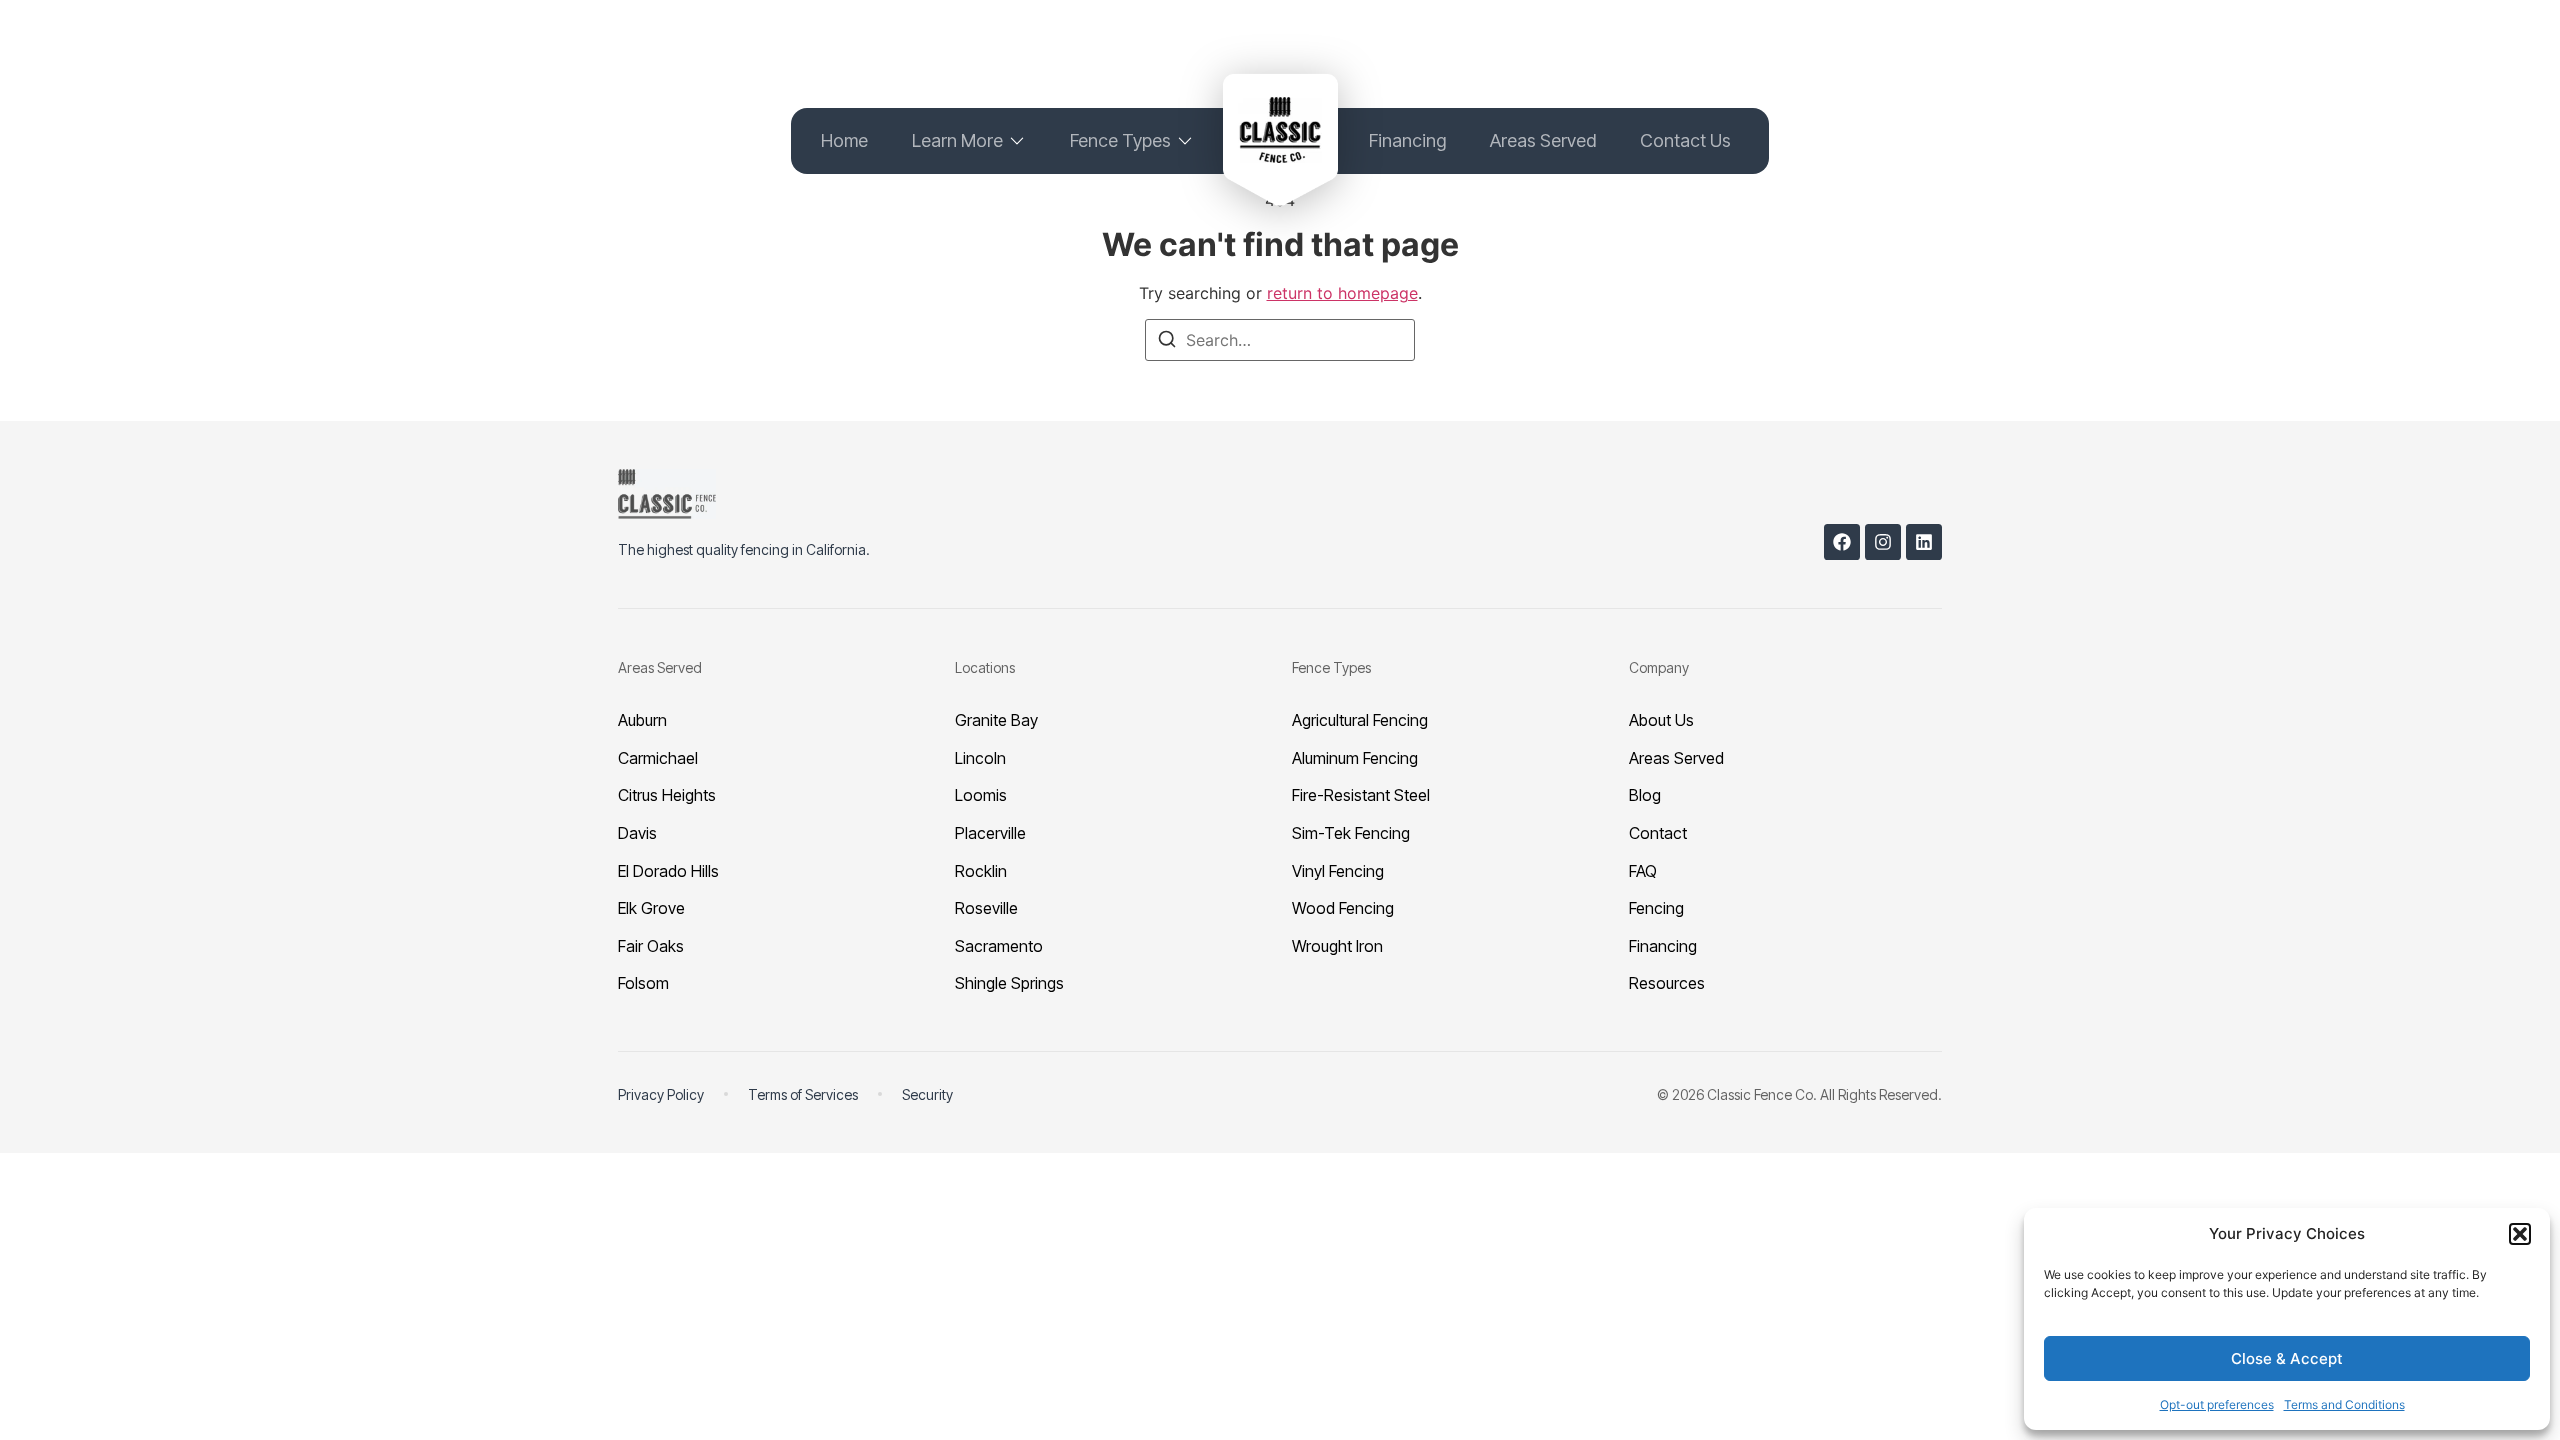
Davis (637, 833)
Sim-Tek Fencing (1351, 833)
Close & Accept (2287, 1358)
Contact (1658, 833)
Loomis (981, 795)
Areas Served (1676, 758)
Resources (1667, 983)
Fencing (1656, 908)
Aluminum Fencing (1355, 758)
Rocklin (981, 871)
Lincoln (980, 758)
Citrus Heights (667, 795)
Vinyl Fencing (1338, 871)
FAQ (1643, 871)
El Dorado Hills (668, 871)
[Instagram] (1883, 542)
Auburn (642, 720)
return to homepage (1342, 293)
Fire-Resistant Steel (1361, 795)
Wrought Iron (1337, 946)
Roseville (986, 908)
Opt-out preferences (2217, 1404)
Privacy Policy (661, 1094)
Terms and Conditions (2344, 1404)
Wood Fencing (1343, 908)
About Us (1661, 720)
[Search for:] (1280, 340)
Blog (1645, 795)
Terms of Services (803, 1094)
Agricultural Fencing (1360, 720)
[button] (2520, 1234)
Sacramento (999, 946)
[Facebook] (1842, 542)
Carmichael (658, 758)
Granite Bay (996, 720)
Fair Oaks (651, 946)
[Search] (1167, 342)
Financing (1663, 946)
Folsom (643, 983)
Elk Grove (651, 908)
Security (927, 1094)
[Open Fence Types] (1185, 141)
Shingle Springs (1009, 983)
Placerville (990, 833)
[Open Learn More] (1017, 141)
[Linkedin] (1924, 542)
